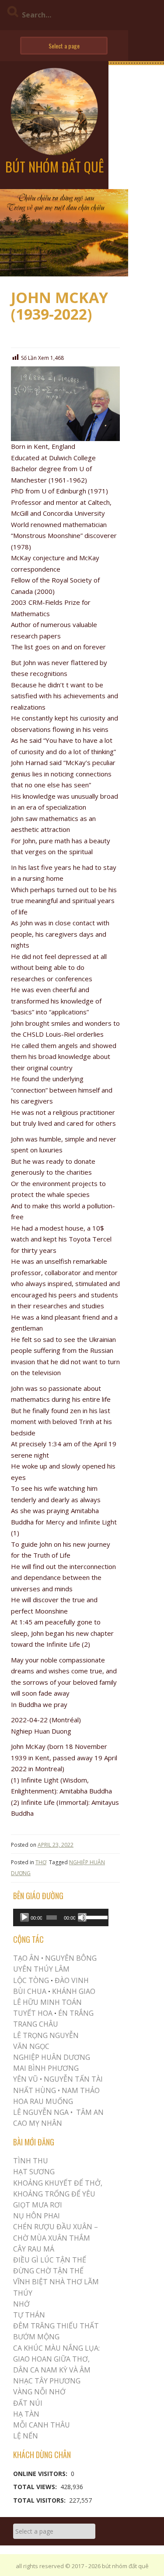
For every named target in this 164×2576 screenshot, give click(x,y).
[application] (61, 1917)
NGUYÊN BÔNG (71, 1958)
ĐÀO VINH (72, 1980)
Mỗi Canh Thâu (42, 2425)
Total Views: (36, 2487)
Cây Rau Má (34, 2249)
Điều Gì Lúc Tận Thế (50, 2260)
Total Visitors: (40, 2500)
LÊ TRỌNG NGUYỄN (46, 2035)
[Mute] (82, 1917)
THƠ (41, 1862)
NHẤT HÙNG (35, 2090)
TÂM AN (90, 2112)
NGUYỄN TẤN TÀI (73, 2079)
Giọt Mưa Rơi (38, 2205)
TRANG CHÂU (36, 2024)
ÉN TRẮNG (76, 2013)
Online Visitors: (41, 2474)
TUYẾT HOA (33, 2013)
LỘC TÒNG (31, 1980)
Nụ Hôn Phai (37, 2216)
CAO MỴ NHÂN (38, 2123)
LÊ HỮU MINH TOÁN (47, 2002)
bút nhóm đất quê (54, 167)
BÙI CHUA (30, 1991)
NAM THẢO (81, 2090)
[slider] (95, 1917)
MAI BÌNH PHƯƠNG (46, 2068)
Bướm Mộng (36, 2337)
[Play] (24, 1917)
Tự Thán (29, 2315)
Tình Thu (31, 2161)
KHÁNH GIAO (74, 1991)
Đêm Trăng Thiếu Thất (56, 2326)
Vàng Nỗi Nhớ (39, 2392)
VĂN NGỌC (32, 2046)
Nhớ (21, 2304)
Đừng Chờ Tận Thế (48, 2271)
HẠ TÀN (26, 2414)
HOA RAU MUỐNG (43, 2101)
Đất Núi (28, 2403)
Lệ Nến (26, 2436)
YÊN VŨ (26, 2079)
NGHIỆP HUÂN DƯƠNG (52, 2057)
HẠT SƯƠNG (34, 2172)
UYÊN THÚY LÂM (41, 1969)
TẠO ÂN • (28, 1958)
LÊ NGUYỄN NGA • (43, 2112)
